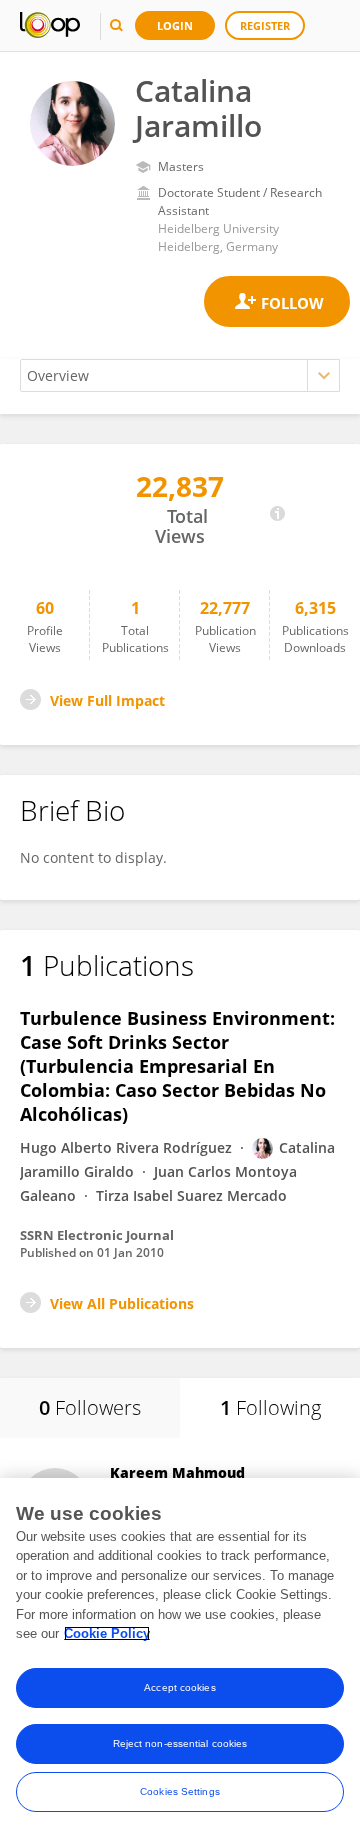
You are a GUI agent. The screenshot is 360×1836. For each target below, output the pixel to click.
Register (265, 25)
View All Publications (122, 1303)
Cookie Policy (107, 1633)
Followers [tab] (90, 1407)
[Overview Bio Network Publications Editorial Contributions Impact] (180, 375)
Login (175, 25)
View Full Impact (107, 700)
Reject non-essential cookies (180, 1743)
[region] (180, 1657)
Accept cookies (179, 1687)
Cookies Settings (180, 1791)
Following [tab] (270, 1407)
